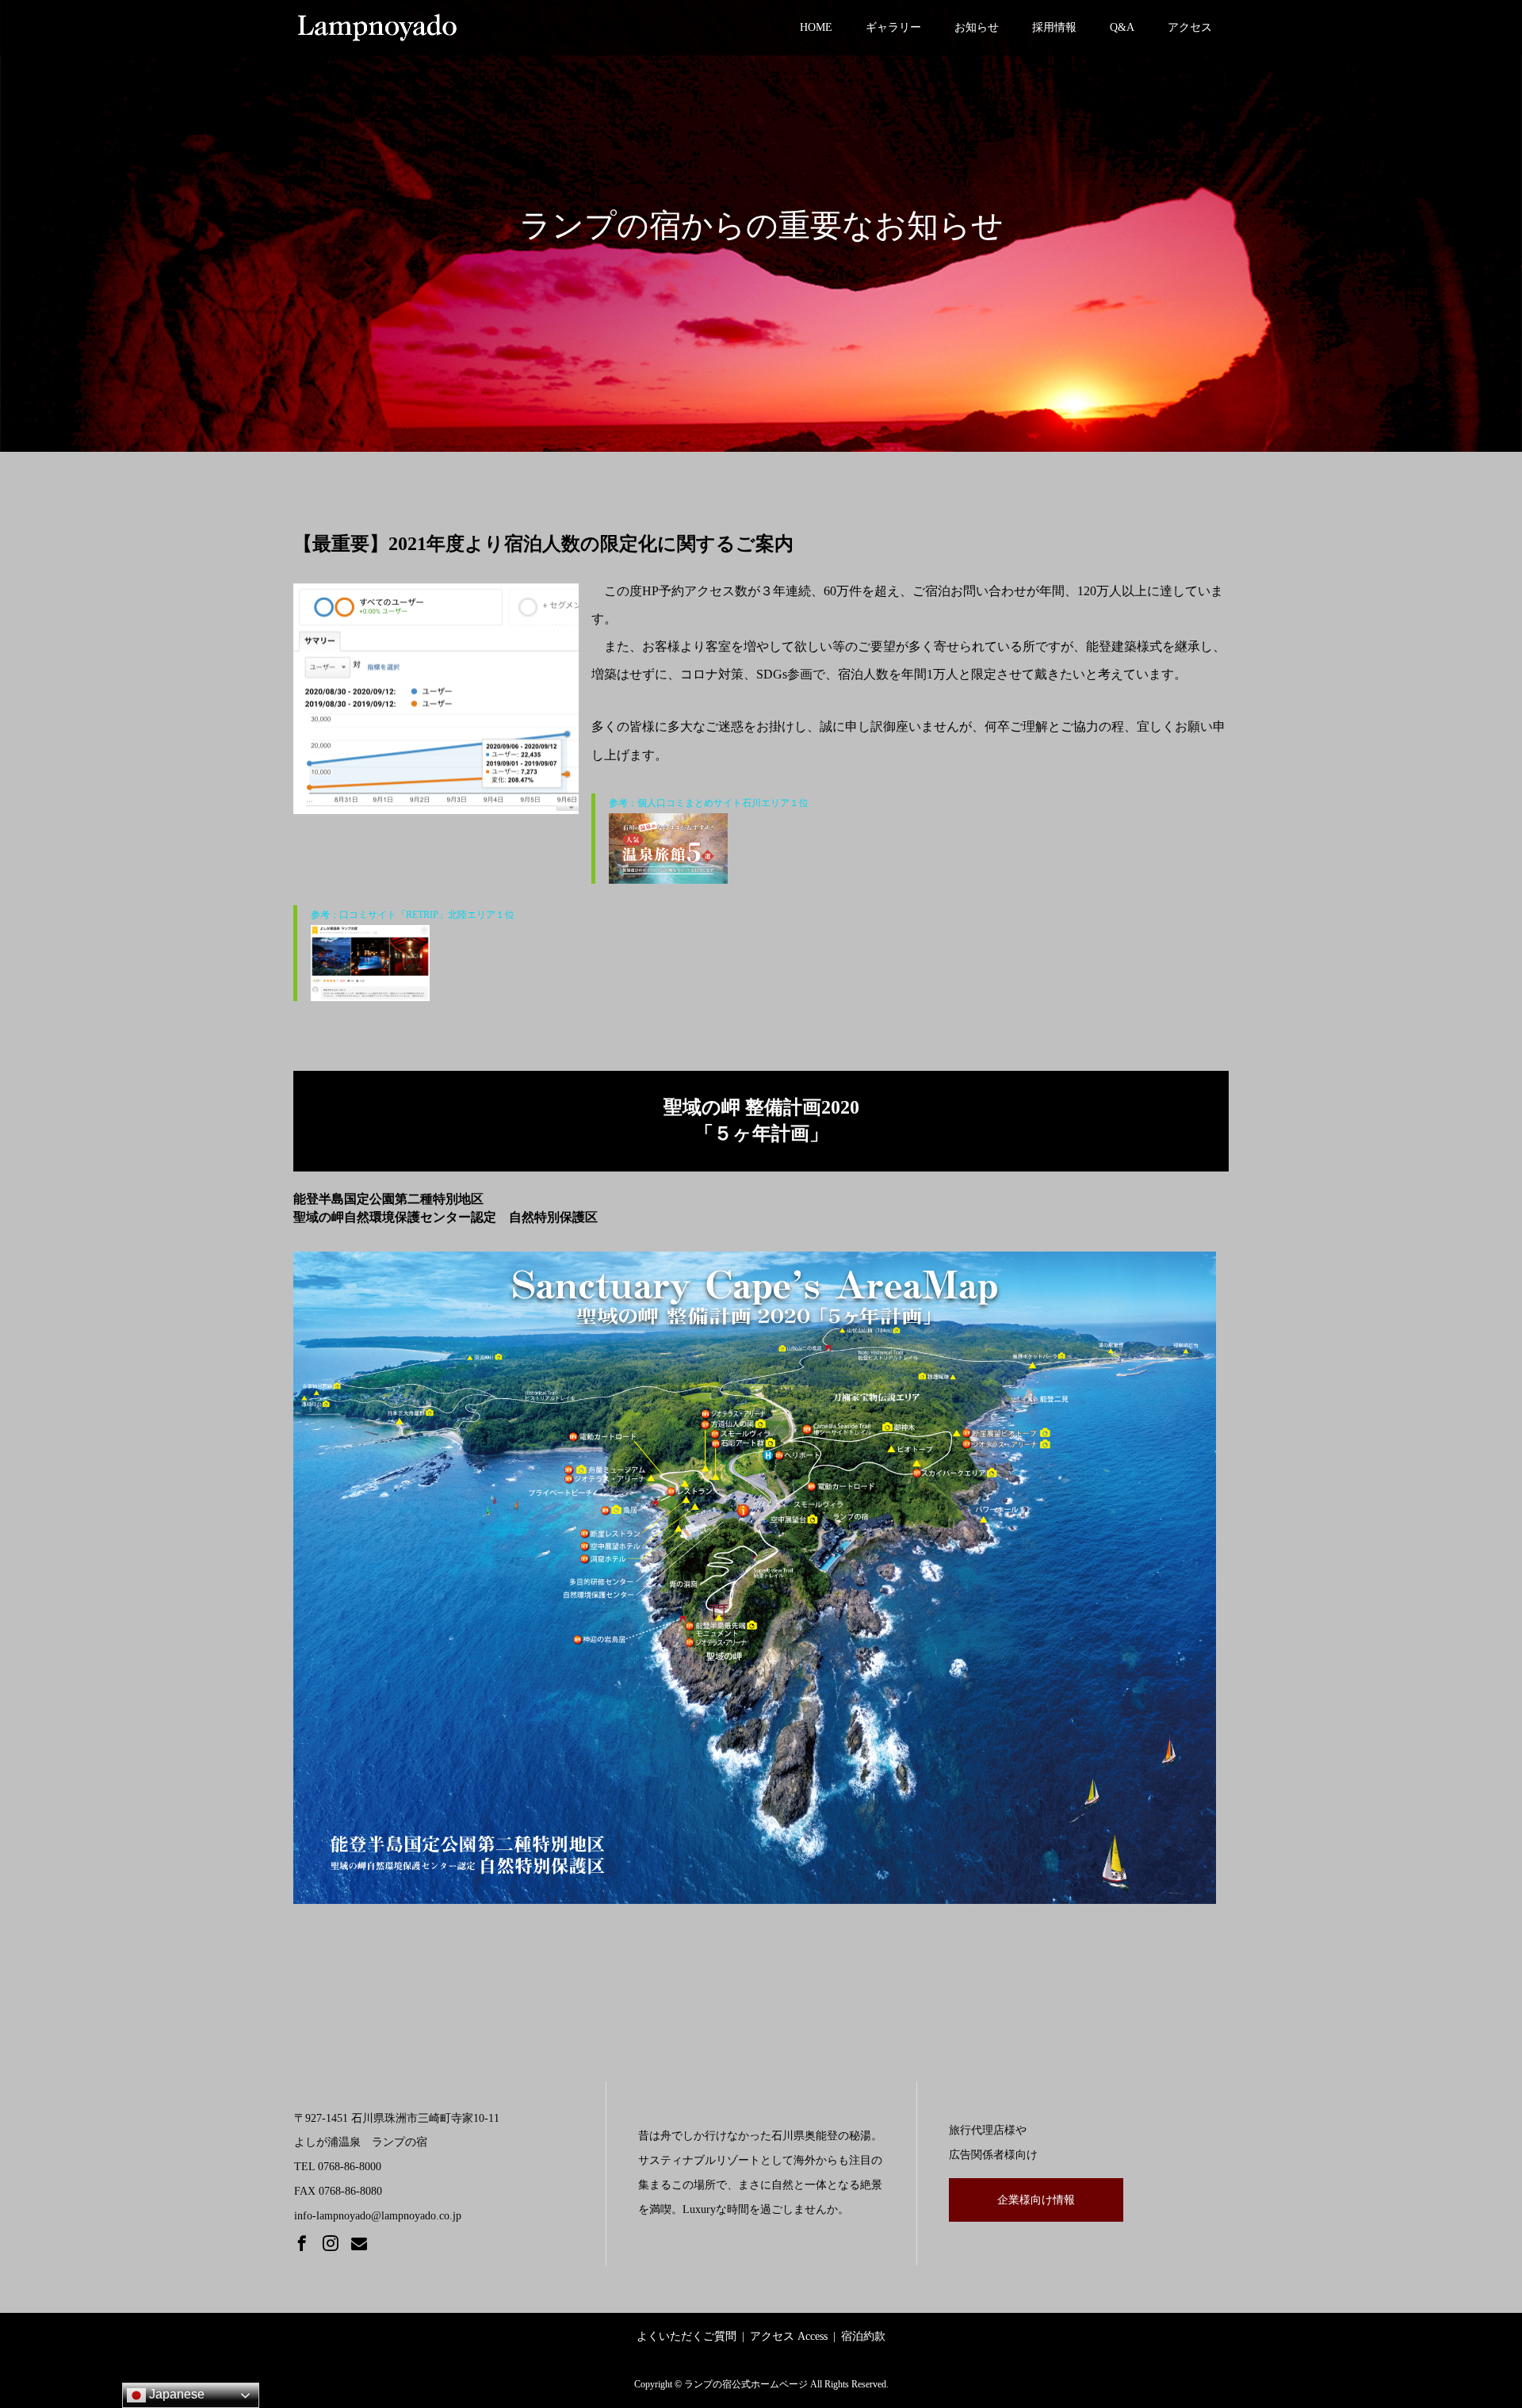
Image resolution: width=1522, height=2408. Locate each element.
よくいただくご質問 (686, 2336)
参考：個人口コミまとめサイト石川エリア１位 (709, 803)
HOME (816, 27)
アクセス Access (789, 2336)
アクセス (1190, 27)
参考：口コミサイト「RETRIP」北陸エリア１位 (413, 915)
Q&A (1122, 27)
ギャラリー (893, 27)
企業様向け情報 (1036, 2200)
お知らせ (977, 27)
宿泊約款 (863, 2336)
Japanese (175, 2394)
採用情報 (1054, 27)
